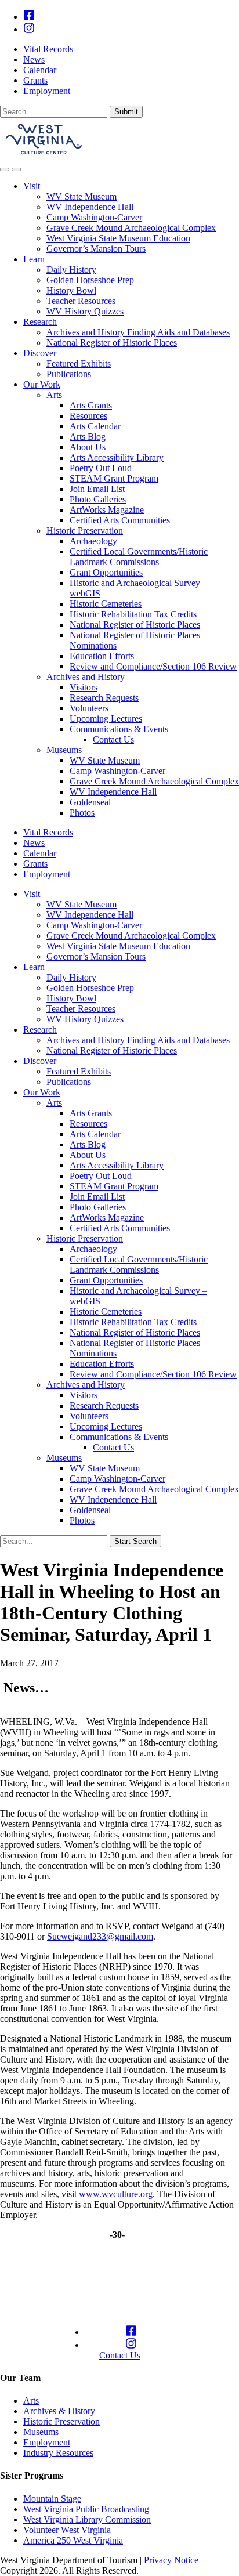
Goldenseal (90, 802)
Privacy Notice (171, 2560)
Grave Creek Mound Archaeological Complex (131, 228)
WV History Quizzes (85, 311)
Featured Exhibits (79, 363)
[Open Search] (5, 169)
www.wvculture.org (116, 2194)
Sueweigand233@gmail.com (100, 1936)
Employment (47, 91)
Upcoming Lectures (106, 719)
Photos (82, 813)
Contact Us (113, 739)
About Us (88, 447)
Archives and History (86, 677)
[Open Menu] (16, 169)
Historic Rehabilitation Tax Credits (133, 614)
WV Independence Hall (90, 207)
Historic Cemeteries (106, 604)
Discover (40, 353)
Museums (64, 750)
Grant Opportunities (106, 572)
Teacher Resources (81, 301)
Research (40, 322)
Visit (32, 186)
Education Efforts (102, 656)
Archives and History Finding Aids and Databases (138, 332)
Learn (34, 259)
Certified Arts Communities (120, 520)
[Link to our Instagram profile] (29, 29)
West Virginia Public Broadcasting (86, 2509)
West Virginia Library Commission (87, 2519)
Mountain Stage (52, 2499)
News (34, 59)
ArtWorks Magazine (107, 510)
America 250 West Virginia (73, 2540)
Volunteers (89, 708)
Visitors (84, 687)
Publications (69, 374)
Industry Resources (58, 2453)
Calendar (40, 70)
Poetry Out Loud (101, 468)
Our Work (42, 384)
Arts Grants (91, 405)
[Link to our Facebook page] (29, 17)
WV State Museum (82, 196)
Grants (35, 80)
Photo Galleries (98, 499)
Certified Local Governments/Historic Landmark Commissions (139, 557)
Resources (88, 416)
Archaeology (93, 541)
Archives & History (59, 2411)
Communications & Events (119, 729)
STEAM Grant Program (114, 478)
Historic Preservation (85, 531)
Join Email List (97, 489)
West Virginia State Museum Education (118, 238)
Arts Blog (88, 437)
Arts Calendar (95, 426)
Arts (54, 395)
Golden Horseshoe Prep (90, 280)
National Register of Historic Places (112, 343)
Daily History (71, 269)
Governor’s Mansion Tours (96, 249)
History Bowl (71, 290)
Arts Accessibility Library (117, 457)
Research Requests (104, 698)
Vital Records (48, 49)
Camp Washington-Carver (94, 217)
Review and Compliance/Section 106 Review (153, 666)
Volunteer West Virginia (67, 2530)
